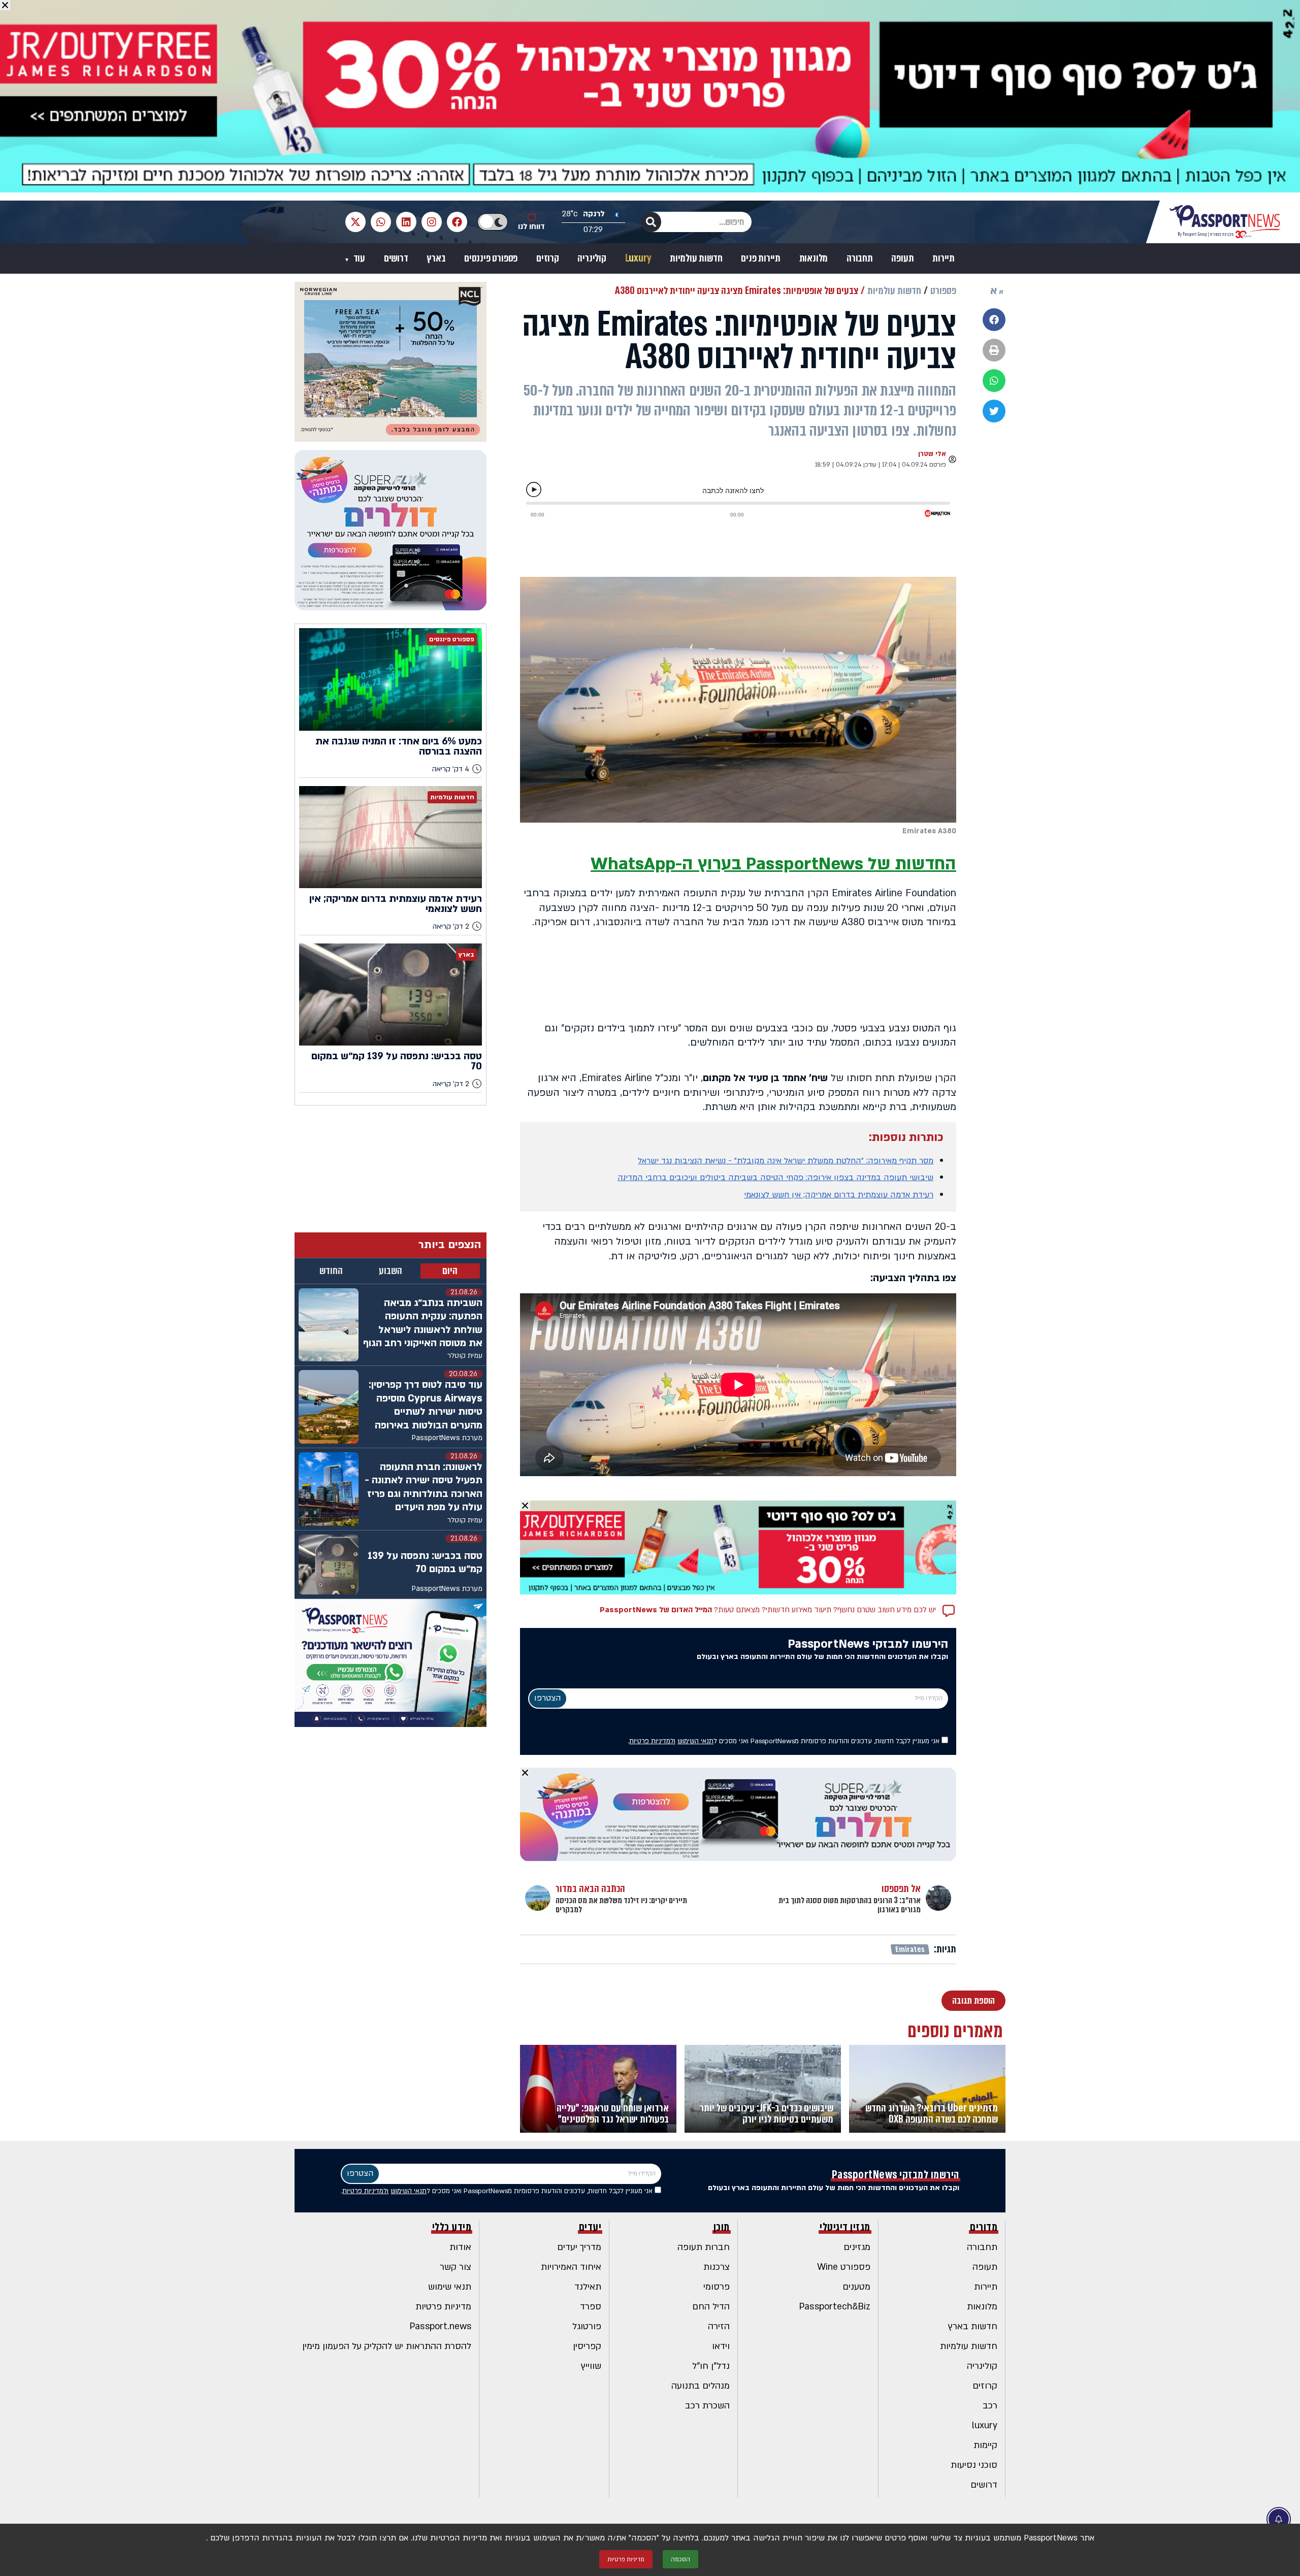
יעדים (590, 2227)
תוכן (722, 2227)
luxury (985, 2425)
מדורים (984, 2227)
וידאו (721, 2346)
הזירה (719, 2326)
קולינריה (592, 258)
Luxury (638, 258)
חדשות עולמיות (696, 258)
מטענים (856, 2287)
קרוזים (548, 258)
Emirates (910, 1949)
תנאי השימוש (695, 1741)
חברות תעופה (704, 2247)
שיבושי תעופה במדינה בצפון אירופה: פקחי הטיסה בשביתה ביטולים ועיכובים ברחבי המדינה (775, 1178)
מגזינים (857, 2247)
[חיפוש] (651, 222)
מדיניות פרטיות (443, 2307)
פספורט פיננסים (491, 258)
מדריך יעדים (579, 2247)
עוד (358, 258)
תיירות (944, 258)
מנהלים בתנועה (701, 2386)
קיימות (985, 2445)
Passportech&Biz (835, 2307)
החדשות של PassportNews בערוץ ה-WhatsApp (773, 864)
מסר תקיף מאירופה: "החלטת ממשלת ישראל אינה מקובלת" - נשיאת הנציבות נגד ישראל (786, 1161)
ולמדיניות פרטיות (652, 1741)
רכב (990, 2406)
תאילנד (588, 2287)
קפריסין (587, 2346)
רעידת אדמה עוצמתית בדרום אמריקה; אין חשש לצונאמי (839, 1195)
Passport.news (441, 2326)
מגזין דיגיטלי (845, 2227)
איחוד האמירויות (571, 2267)
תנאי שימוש (450, 2287)
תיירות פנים (761, 258)
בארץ (436, 258)
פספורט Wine (844, 2267)
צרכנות (717, 2267)
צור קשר (456, 2267)
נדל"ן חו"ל (711, 2366)
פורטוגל (587, 2326)
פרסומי (717, 2287)
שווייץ (591, 2366)
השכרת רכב (707, 2406)
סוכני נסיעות (974, 2465)
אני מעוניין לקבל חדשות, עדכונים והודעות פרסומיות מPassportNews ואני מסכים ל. (785, 1741)
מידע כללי (452, 2227)
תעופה (902, 258)
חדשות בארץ (973, 2326)
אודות (460, 2247)
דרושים (396, 258)
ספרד (591, 2307)
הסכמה (680, 2559)
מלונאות (814, 258)
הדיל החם (711, 2307)
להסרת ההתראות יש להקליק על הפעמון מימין (387, 2346)
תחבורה (860, 258)
